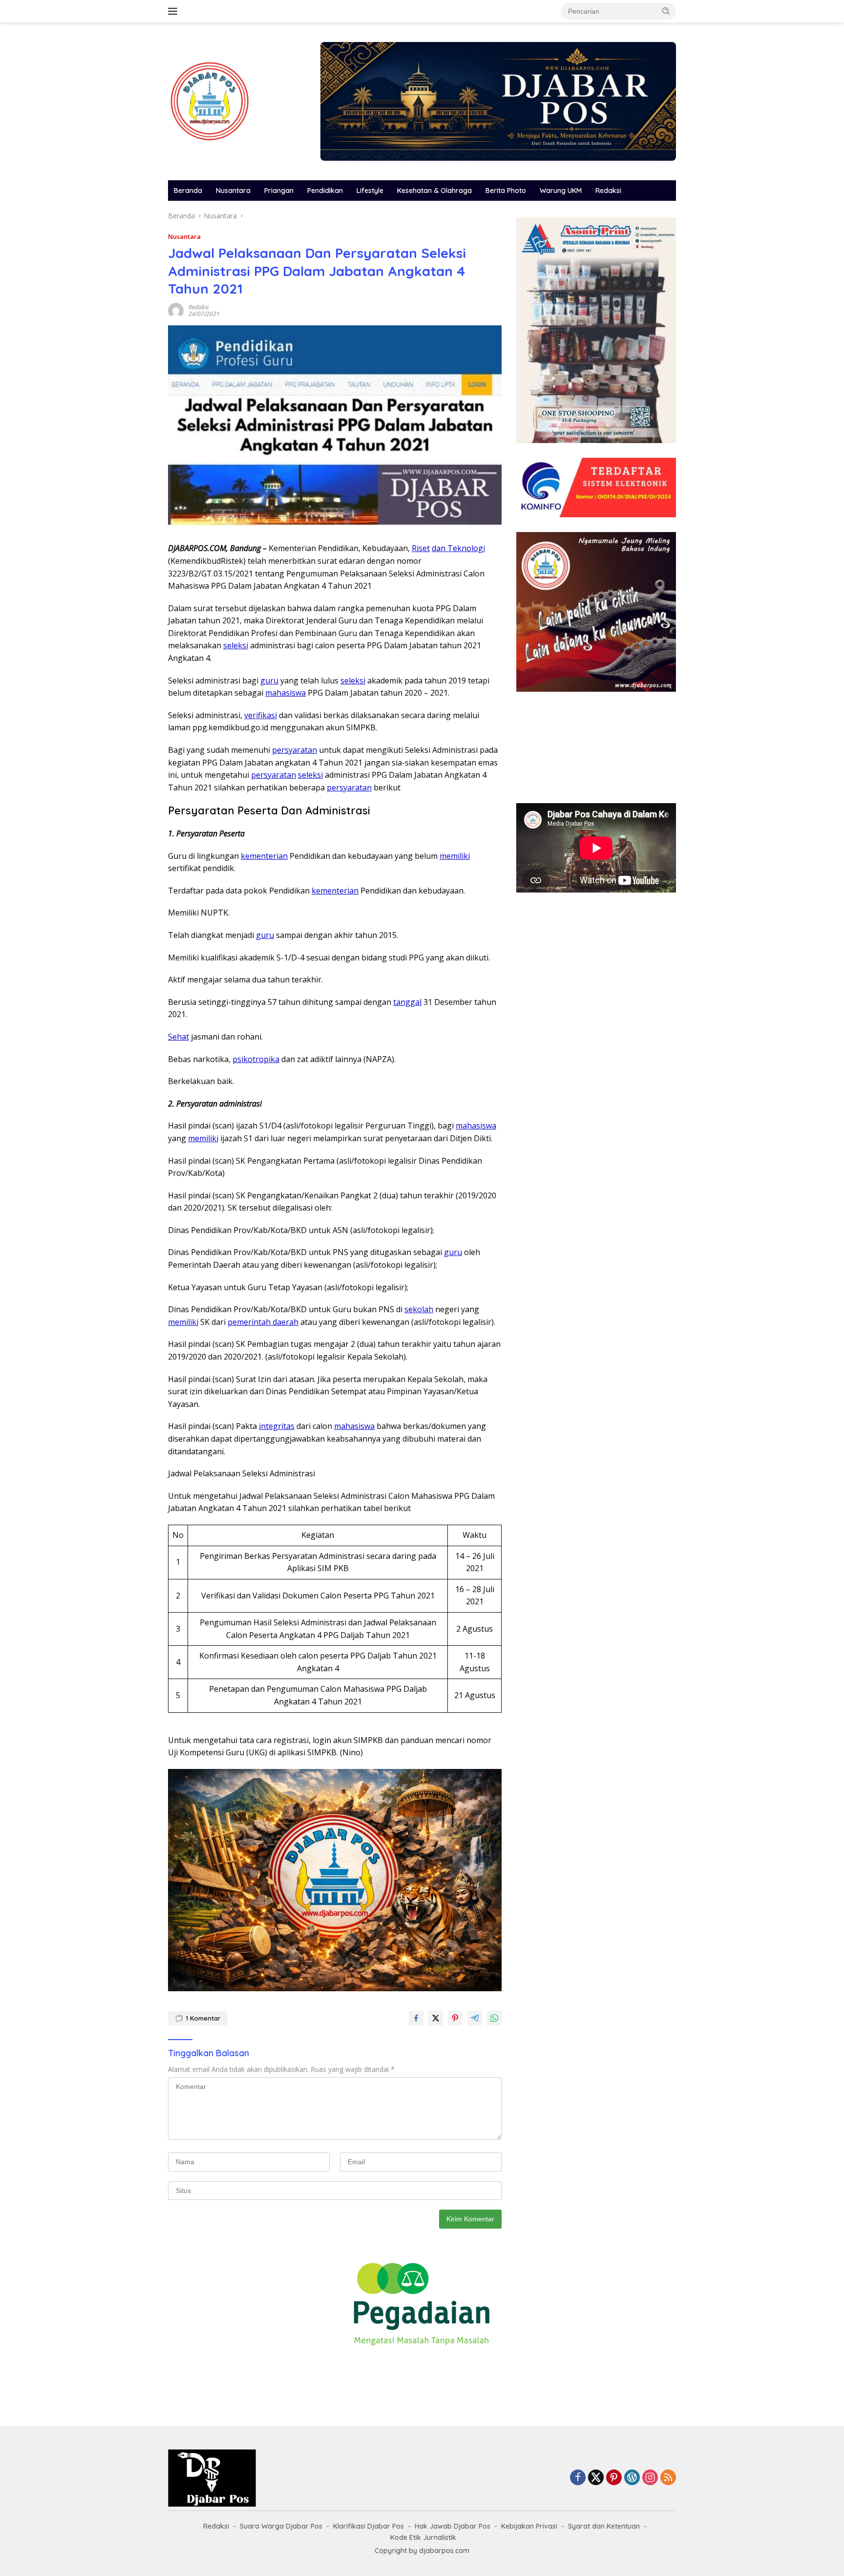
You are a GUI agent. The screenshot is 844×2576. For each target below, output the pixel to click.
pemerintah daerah (263, 1322)
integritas (277, 1426)
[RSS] (668, 2478)
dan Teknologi (458, 548)
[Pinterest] (614, 2478)
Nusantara (233, 191)
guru (269, 681)
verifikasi (261, 715)
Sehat (179, 1037)
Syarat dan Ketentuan (604, 2526)
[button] (666, 11)
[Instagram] (650, 2478)
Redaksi (608, 191)
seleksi (236, 645)
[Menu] (175, 11)
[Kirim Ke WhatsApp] (494, 2018)
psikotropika (256, 1059)
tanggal (407, 1002)
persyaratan (295, 750)
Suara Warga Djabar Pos (281, 2526)
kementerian (264, 856)
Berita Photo (506, 191)
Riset (421, 548)
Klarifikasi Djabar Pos (369, 2526)
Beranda (188, 191)
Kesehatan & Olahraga (434, 191)
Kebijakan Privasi (529, 2526)
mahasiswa (285, 693)
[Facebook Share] (416, 2018)
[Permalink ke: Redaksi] (176, 309)
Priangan (279, 191)
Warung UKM (561, 191)
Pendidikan (325, 191)
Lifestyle (370, 191)
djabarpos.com (444, 2551)
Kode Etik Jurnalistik (423, 2537)
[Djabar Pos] (210, 100)
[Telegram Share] (475, 2018)
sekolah (419, 1309)
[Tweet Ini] (436, 2018)
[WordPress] (632, 2478)
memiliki (455, 856)
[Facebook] (578, 2478)
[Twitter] (596, 2478)
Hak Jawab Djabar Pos (453, 2526)
